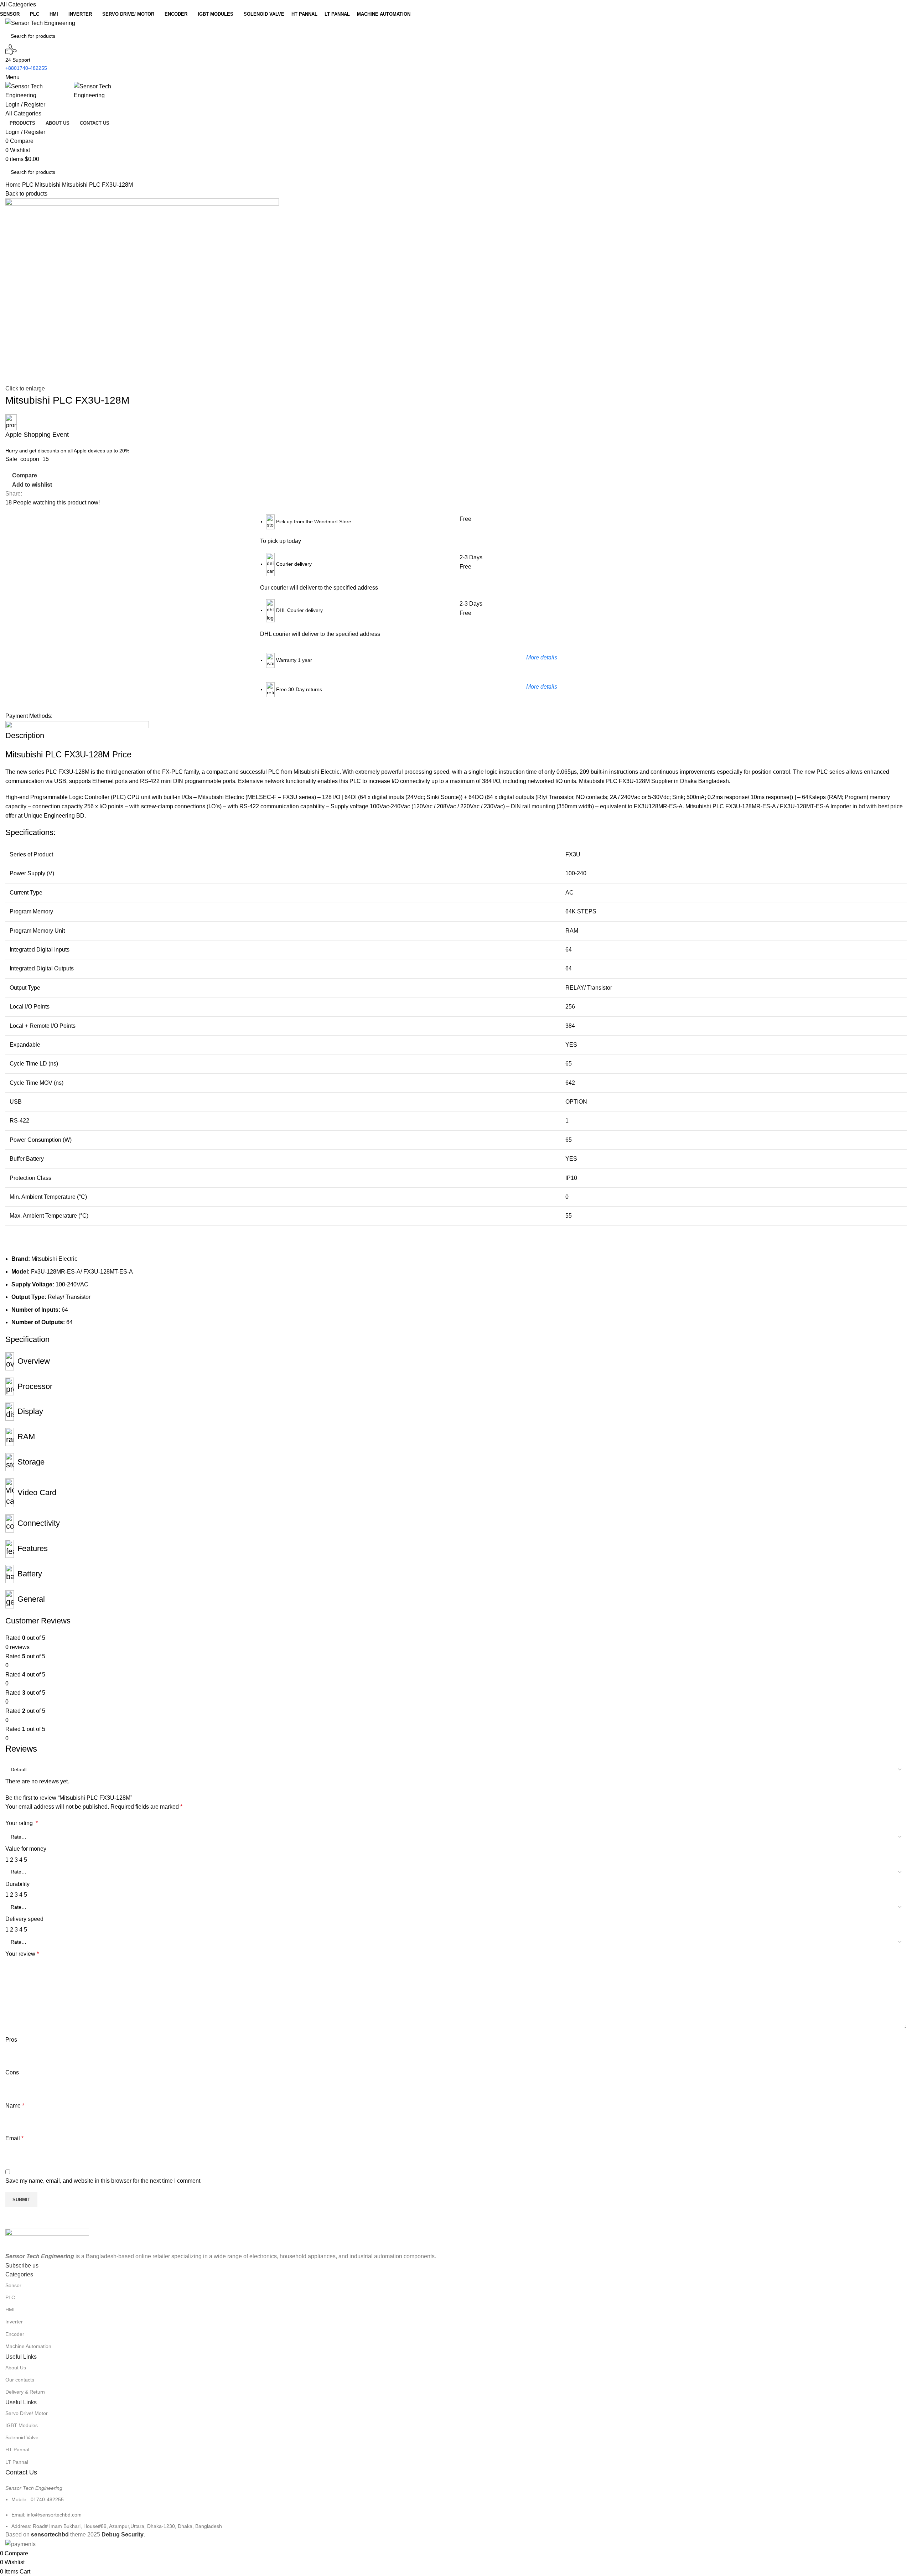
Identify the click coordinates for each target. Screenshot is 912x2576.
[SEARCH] (909, 32)
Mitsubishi (48, 185)
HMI (10, 2310)
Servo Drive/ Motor (27, 2413)
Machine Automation (28, 2346)
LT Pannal (17, 2462)
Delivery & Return (25, 2392)
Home (14, 185)
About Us (16, 2368)
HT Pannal (17, 2450)
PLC (28, 185)
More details (542, 657)
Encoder (15, 2334)
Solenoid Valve (22, 2437)
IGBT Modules (22, 2425)
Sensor (13, 2285)
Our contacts (20, 2380)
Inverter (14, 2322)
